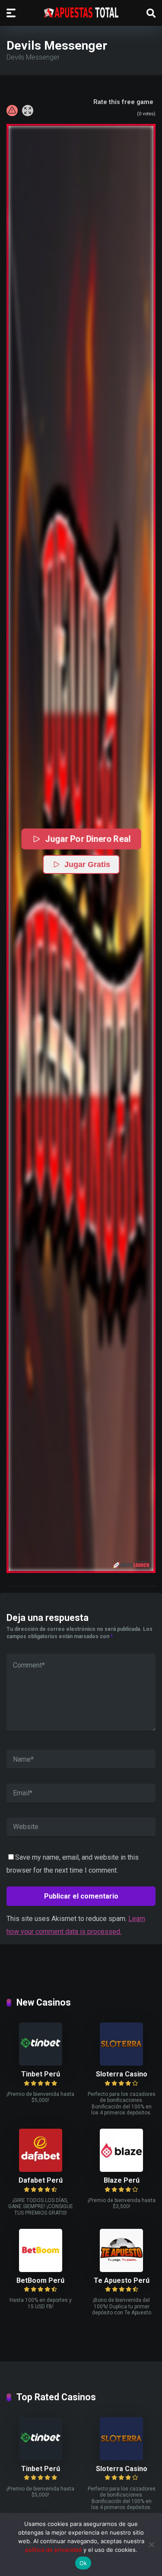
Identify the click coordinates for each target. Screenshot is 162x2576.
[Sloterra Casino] (121, 2063)
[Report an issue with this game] (12, 111)
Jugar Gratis (87, 864)
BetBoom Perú (40, 2280)
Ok (83, 2563)
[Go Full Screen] (28, 111)
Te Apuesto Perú (122, 2280)
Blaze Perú (122, 2180)
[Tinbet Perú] (41, 2063)
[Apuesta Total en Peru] (81, 13)
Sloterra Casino (122, 2074)
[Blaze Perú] (121, 2169)
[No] (151, 2544)
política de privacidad (53, 2550)
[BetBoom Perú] (41, 2270)
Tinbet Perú (41, 2074)
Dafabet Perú (41, 2180)
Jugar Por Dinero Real (87, 839)
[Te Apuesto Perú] (121, 2270)
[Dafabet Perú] (41, 2169)
